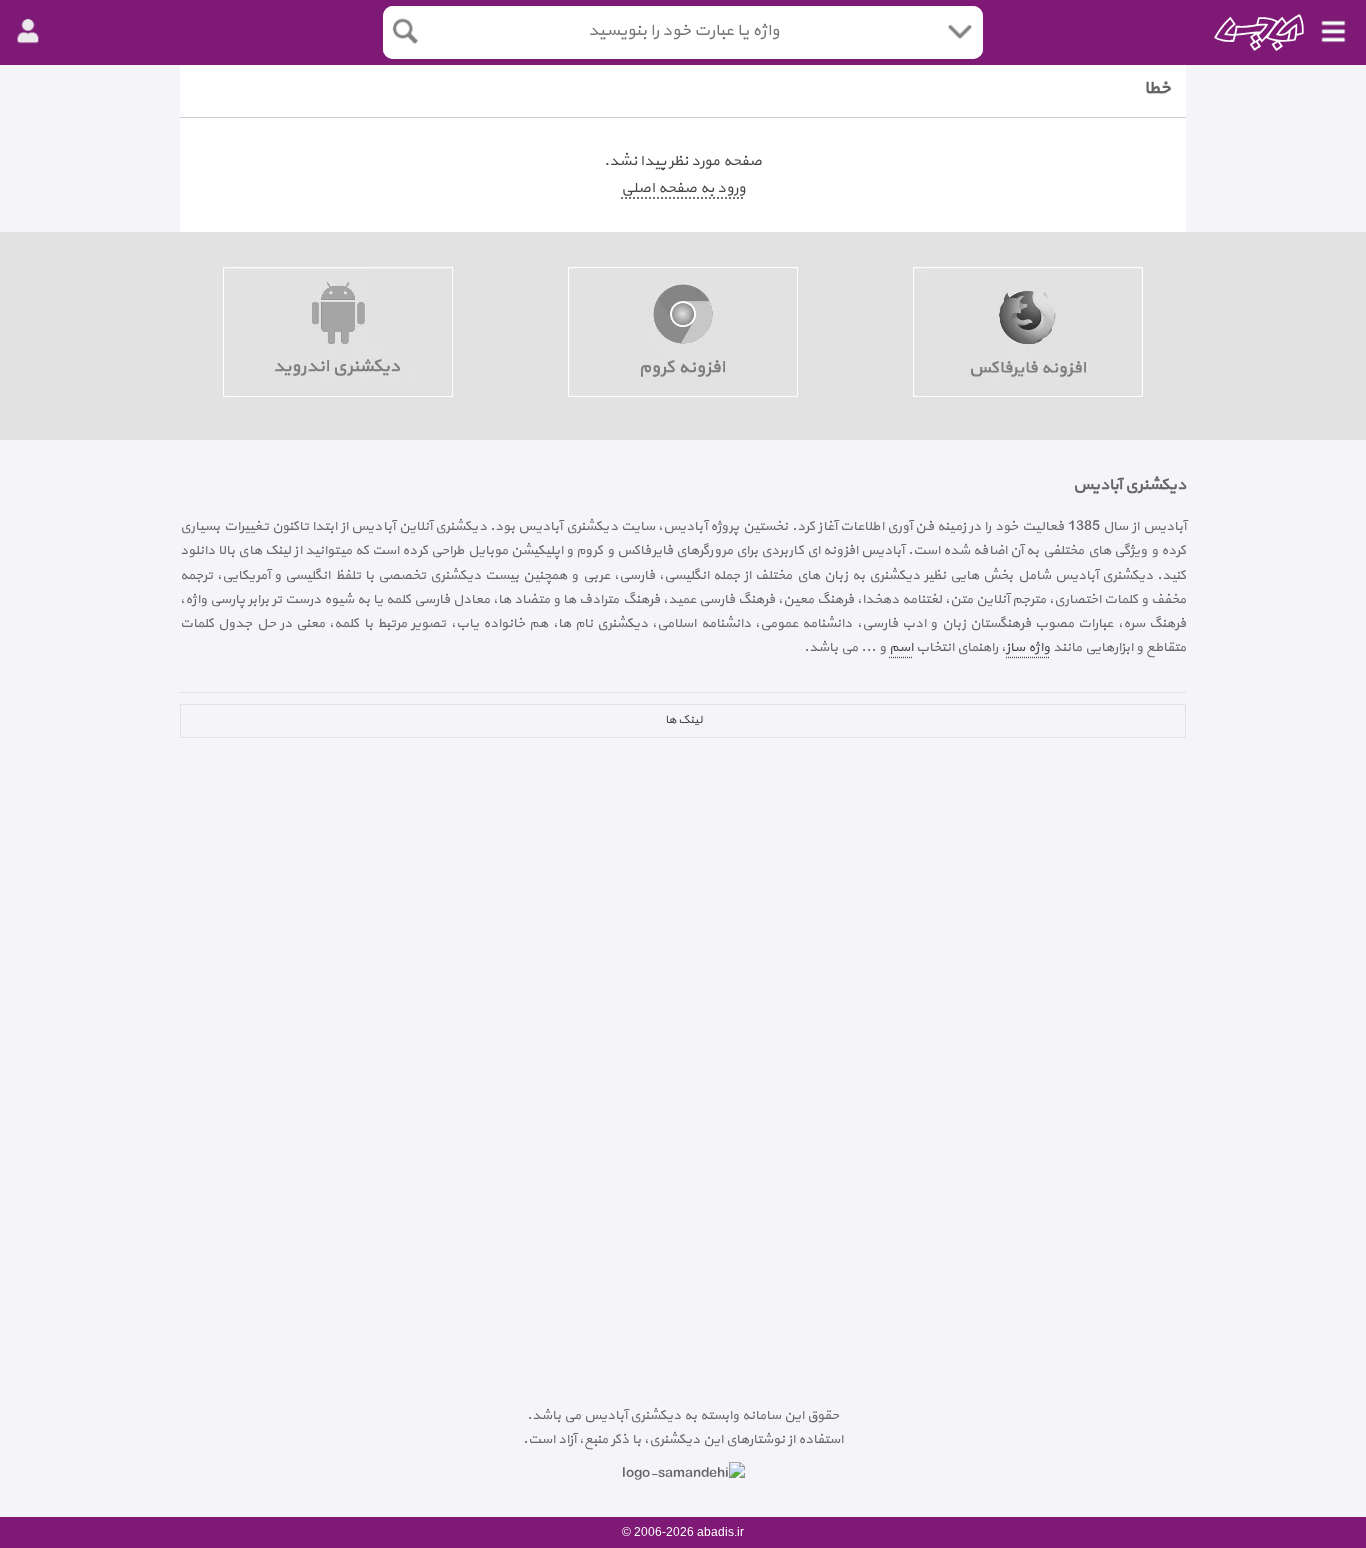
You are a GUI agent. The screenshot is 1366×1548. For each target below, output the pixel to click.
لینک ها (683, 720)
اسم (901, 647)
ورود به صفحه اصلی (683, 188)
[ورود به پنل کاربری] (28, 32)
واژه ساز (1028, 647)
